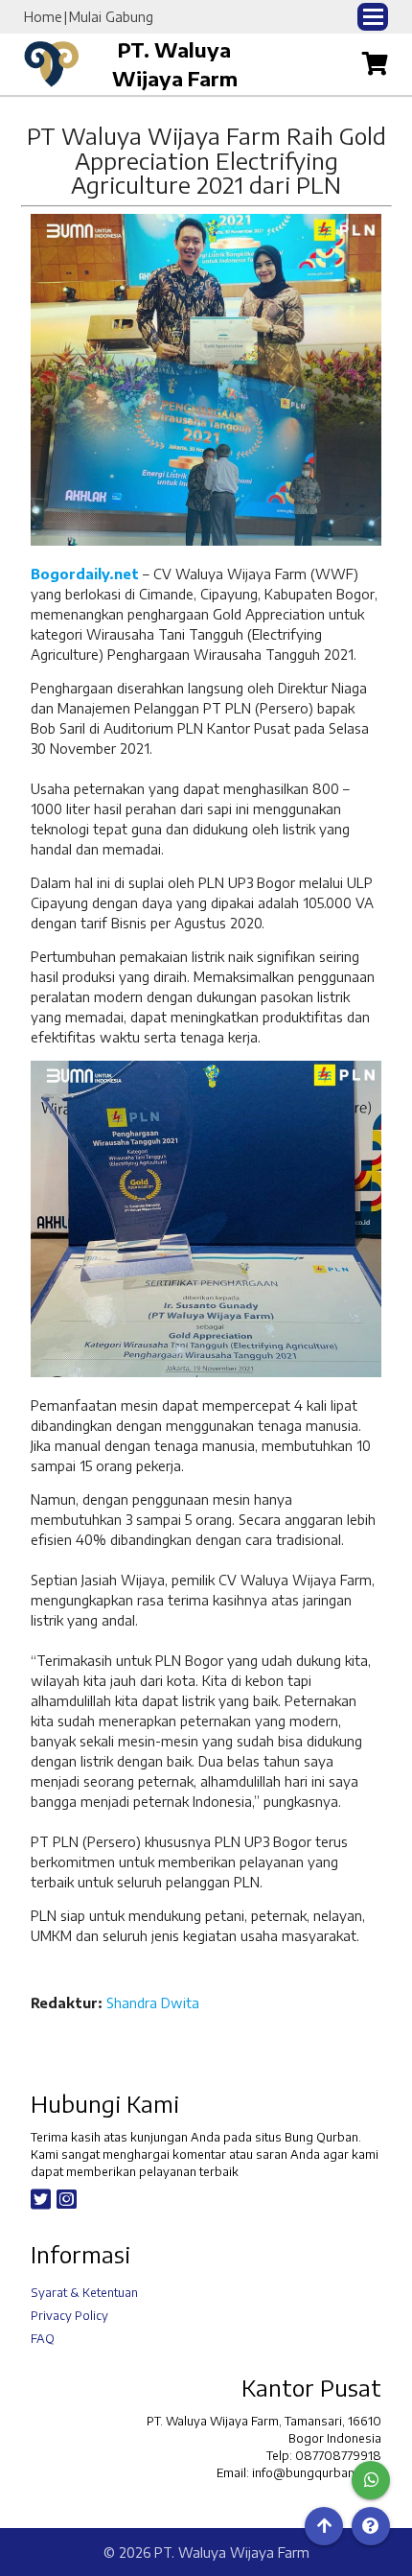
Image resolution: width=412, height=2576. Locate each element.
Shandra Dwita (153, 2003)
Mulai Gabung (111, 17)
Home (43, 17)
